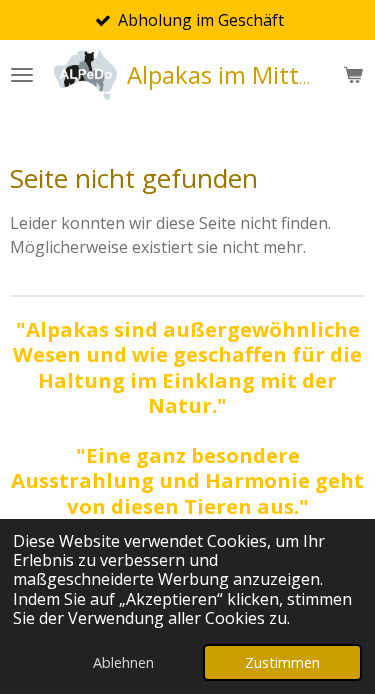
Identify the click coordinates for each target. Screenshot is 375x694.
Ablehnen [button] (123, 662)
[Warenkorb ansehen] (353, 75)
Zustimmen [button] (282, 662)
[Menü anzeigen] (22, 75)
